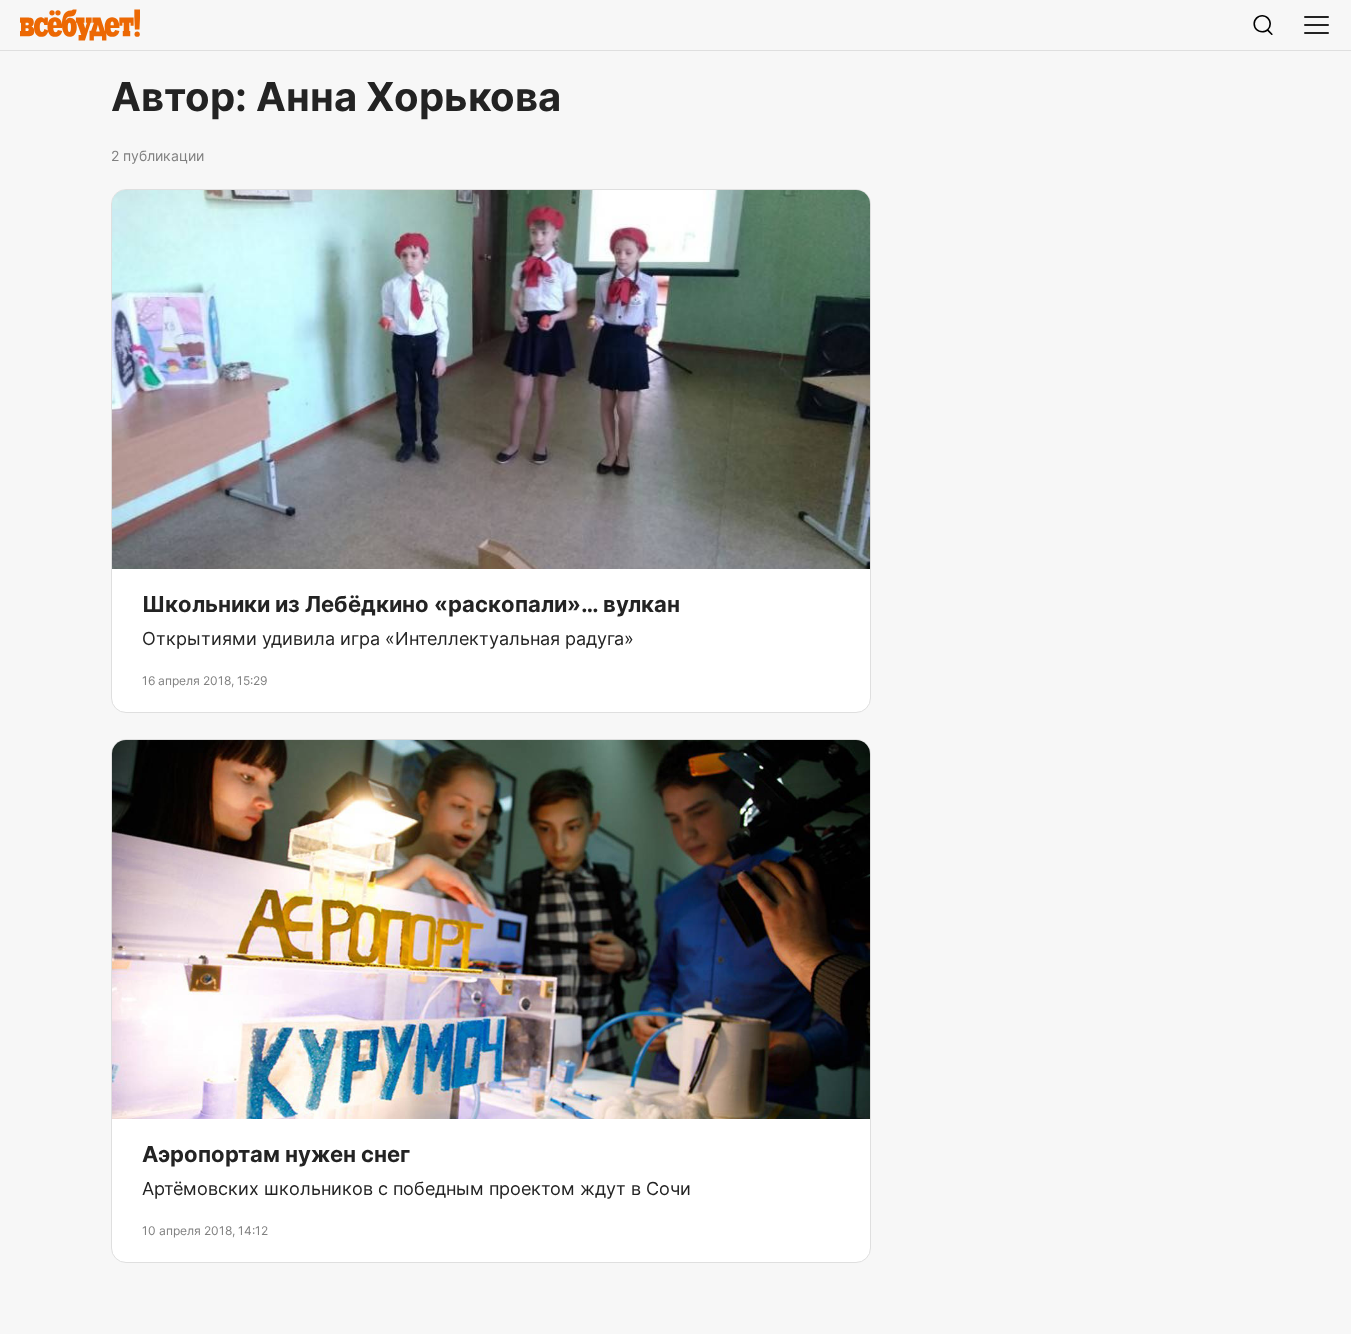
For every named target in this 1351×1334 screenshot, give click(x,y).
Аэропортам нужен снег (276, 1154)
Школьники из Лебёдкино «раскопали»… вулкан (411, 604)
